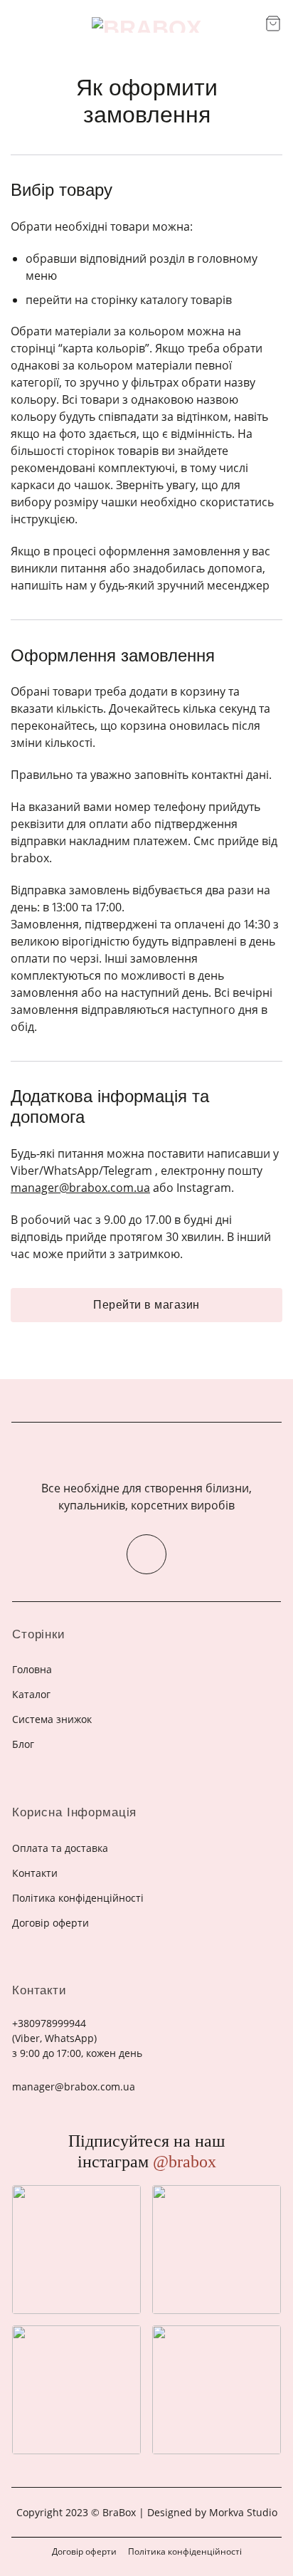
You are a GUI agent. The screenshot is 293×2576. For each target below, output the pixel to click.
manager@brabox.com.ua (80, 1188)
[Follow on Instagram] (146, 1554)
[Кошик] (273, 23)
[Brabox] (146, 25)
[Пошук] (249, 25)
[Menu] (20, 25)
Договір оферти (84, 2551)
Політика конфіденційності (185, 2551)
